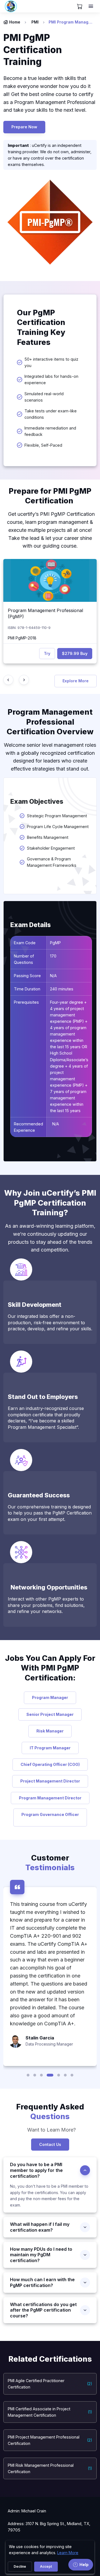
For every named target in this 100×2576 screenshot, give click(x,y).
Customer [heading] (50, 1863)
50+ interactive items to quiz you (51, 362)
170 (53, 956)
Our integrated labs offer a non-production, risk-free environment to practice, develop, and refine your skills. (50, 1322)
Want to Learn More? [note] (50, 2130)
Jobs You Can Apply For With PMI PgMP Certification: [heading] (50, 1668)
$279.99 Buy (75, 653)
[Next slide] (24, 680)
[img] (50, 580)
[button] (28, 2075)
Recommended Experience (28, 1127)
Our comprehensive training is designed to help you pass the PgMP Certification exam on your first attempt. (50, 1513)
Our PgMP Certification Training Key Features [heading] (41, 327)
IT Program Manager (50, 1748)
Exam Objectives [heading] (37, 802)
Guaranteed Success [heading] (39, 1495)
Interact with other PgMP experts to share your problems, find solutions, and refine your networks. (46, 1605)
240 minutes (62, 989)
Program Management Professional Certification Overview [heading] (50, 722)
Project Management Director (50, 1781)
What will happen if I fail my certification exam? (40, 2227)
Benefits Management (48, 837)
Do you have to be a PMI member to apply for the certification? (36, 2170)
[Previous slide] (8, 680)
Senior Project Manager (50, 1714)
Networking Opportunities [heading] (47, 1587)
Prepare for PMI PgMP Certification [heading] (50, 496)
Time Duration (27, 989)
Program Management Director (50, 1798)
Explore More (76, 681)
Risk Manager (50, 1731)
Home (15, 22)
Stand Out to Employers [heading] (43, 1397)
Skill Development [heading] (35, 1305)
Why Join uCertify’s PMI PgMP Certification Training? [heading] (50, 1203)
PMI (35, 22)
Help (84, 2565)
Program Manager (50, 1697)
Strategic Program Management (57, 816)
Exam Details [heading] (31, 925)
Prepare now (24, 127)
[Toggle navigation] (91, 6)
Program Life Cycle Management (58, 827)
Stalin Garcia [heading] (40, 2038)
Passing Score (27, 976)
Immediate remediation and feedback (50, 431)
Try (47, 653)
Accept (46, 2566)
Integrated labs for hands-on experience (51, 379)
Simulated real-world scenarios (44, 397)
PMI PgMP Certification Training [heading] (33, 50)
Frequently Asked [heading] (50, 2112)
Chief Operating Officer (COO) (50, 1764)
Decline (20, 2566)
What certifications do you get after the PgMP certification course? (43, 2310)
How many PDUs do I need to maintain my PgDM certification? (41, 2255)
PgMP (55, 943)
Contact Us (50, 2144)
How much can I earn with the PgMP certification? (42, 2282)
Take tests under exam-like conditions (51, 414)
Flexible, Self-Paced (43, 445)
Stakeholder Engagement (51, 848)
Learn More (68, 2553)
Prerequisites (26, 1002)
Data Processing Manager (49, 2044)
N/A (53, 976)
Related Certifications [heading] (50, 2359)
